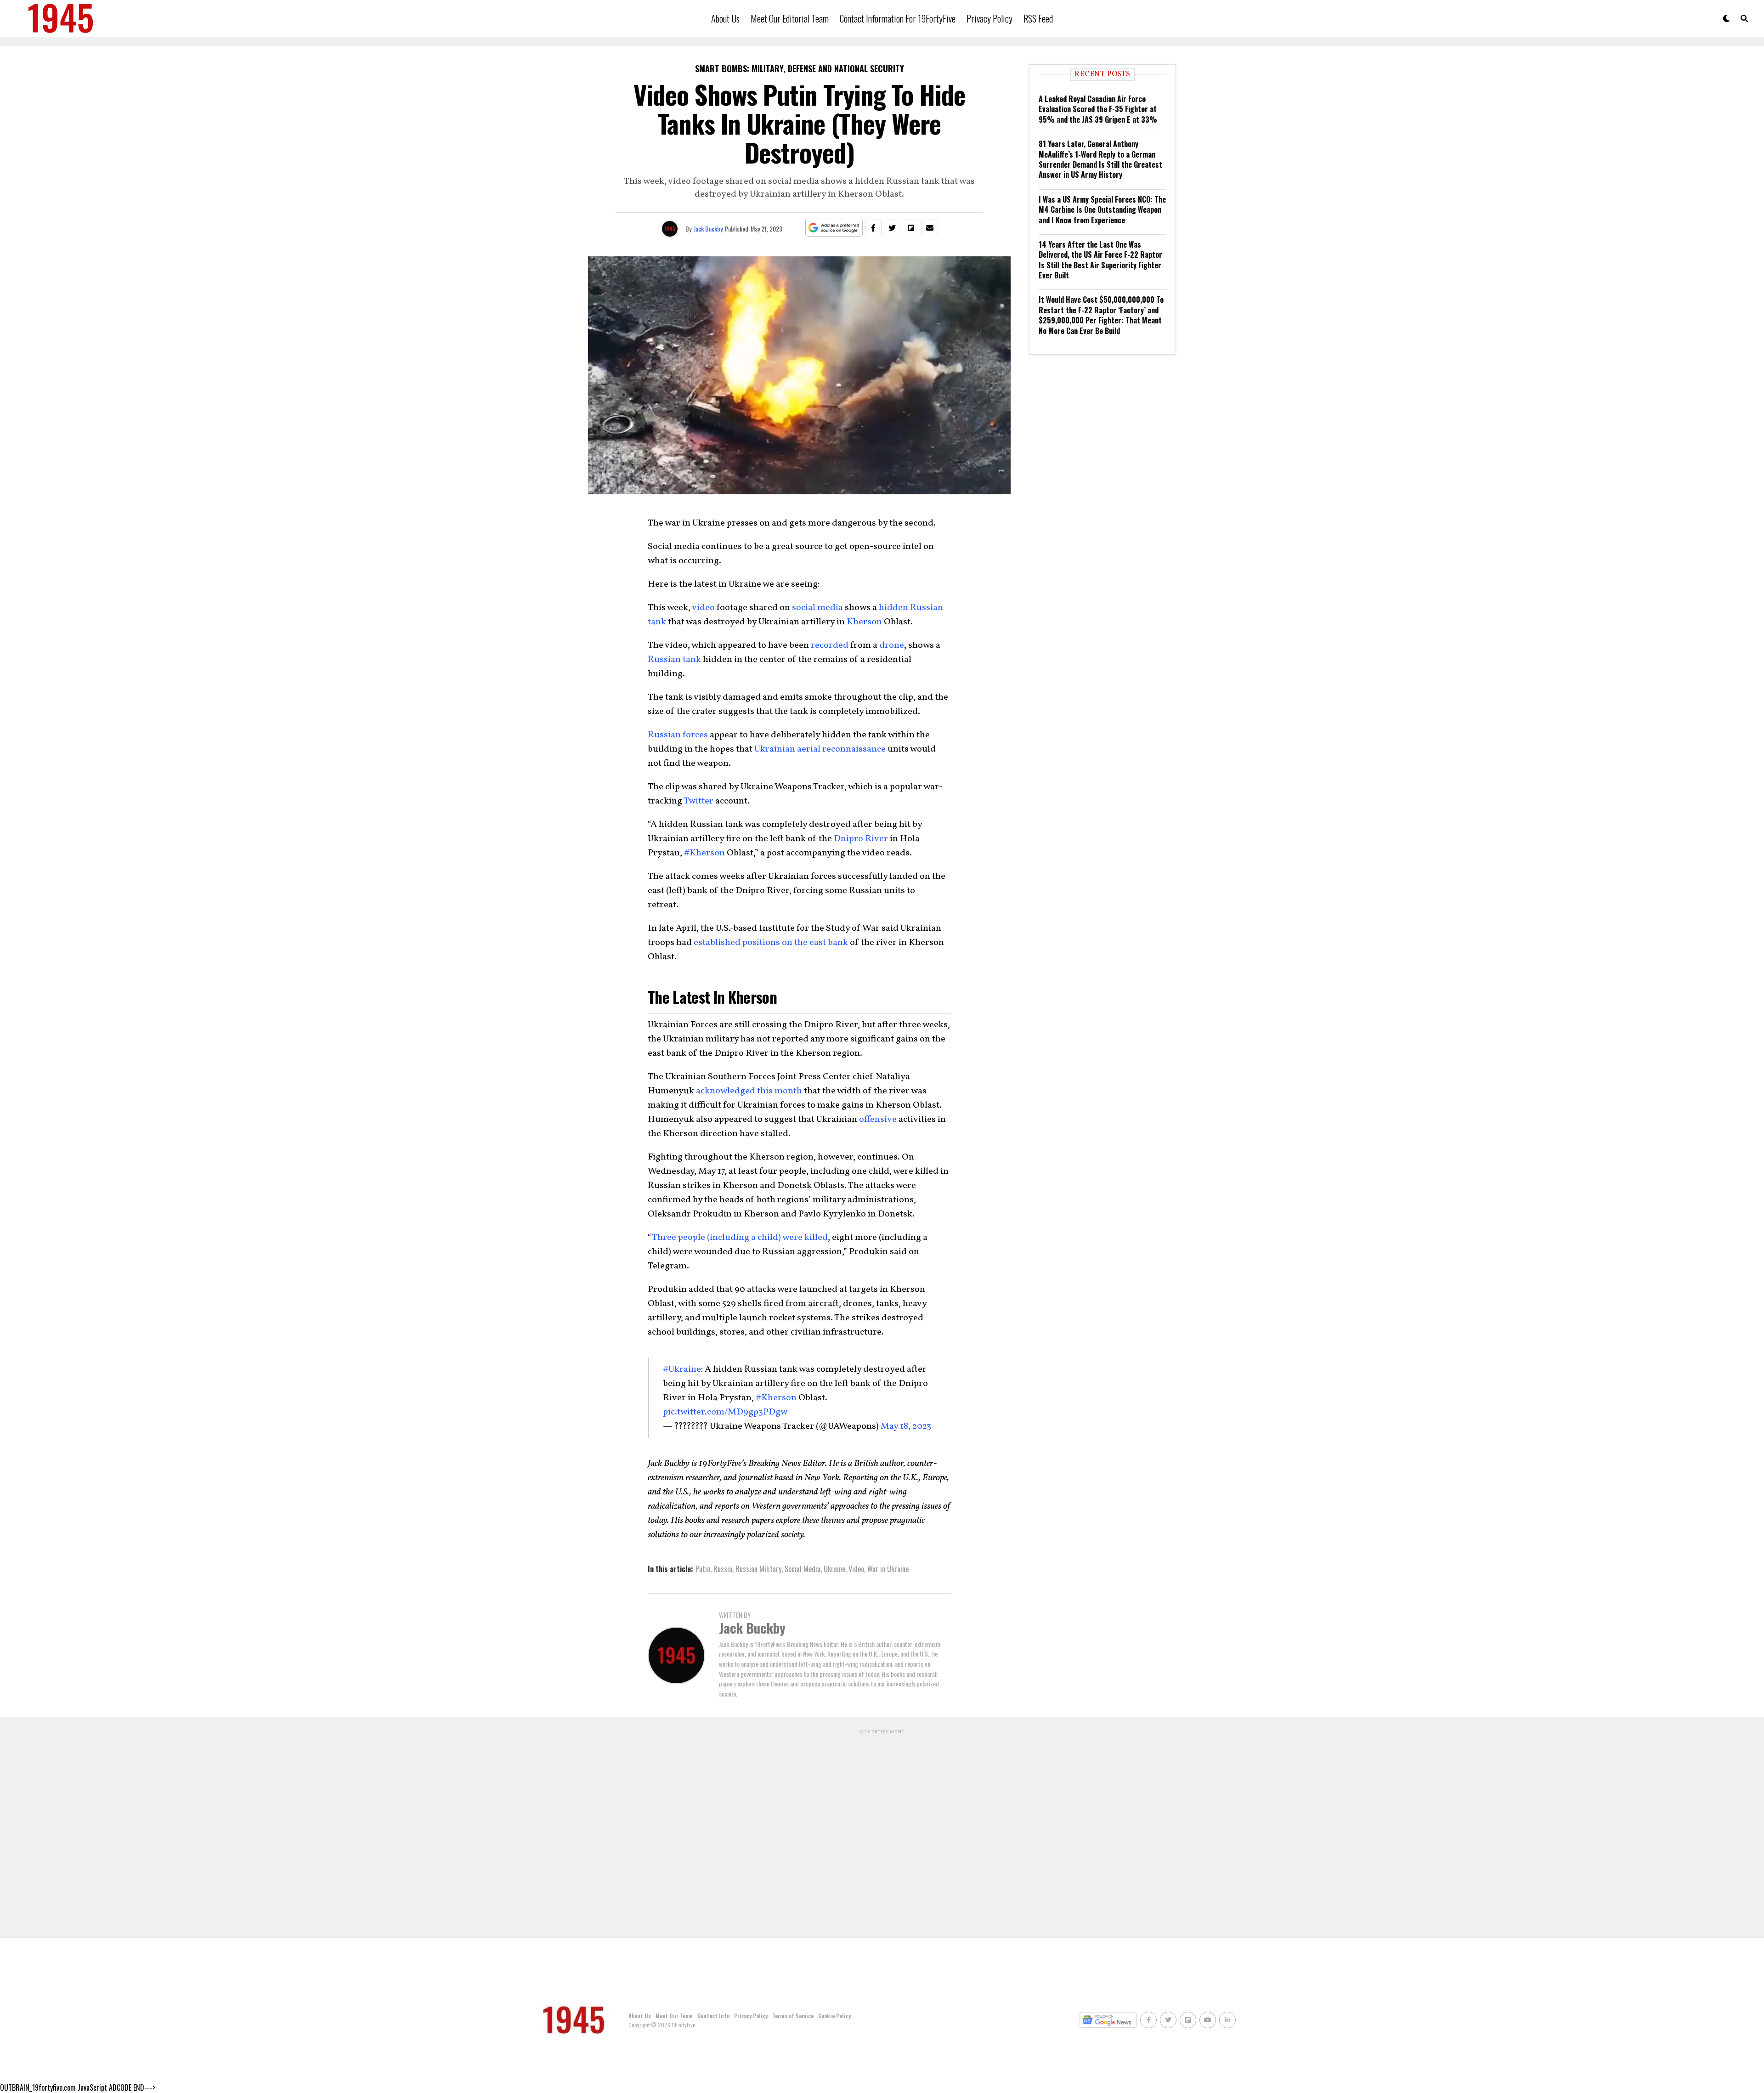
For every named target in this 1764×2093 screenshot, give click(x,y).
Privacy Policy (989, 18)
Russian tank (674, 660)
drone (892, 645)
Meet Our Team (674, 2016)
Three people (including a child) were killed (740, 1238)
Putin (703, 1569)
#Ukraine (682, 1369)
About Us (725, 18)
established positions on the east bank (771, 943)
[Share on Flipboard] (911, 228)
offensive (878, 1120)
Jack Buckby (708, 229)
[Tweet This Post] (892, 228)
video (703, 608)
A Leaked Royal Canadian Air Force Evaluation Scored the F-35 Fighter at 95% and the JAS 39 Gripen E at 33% (1098, 109)
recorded (830, 645)
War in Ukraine (888, 1569)
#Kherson (704, 853)
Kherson (864, 622)
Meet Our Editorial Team (790, 18)
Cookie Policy (834, 2016)
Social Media (803, 1569)
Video (856, 1569)
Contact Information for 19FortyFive (898, 18)
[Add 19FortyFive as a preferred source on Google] (834, 228)
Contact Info (713, 2016)
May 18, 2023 (906, 1426)
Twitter (698, 801)
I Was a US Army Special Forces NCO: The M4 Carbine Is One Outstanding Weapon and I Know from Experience (1102, 210)
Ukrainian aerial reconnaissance (820, 749)
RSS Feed (1038, 18)
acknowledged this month (749, 1091)
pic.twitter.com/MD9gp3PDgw (725, 1412)
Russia (723, 1569)
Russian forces (678, 735)
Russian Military (758, 1569)
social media (817, 608)
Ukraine (834, 1569)
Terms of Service (793, 2016)
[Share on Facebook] (873, 228)
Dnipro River (861, 839)
